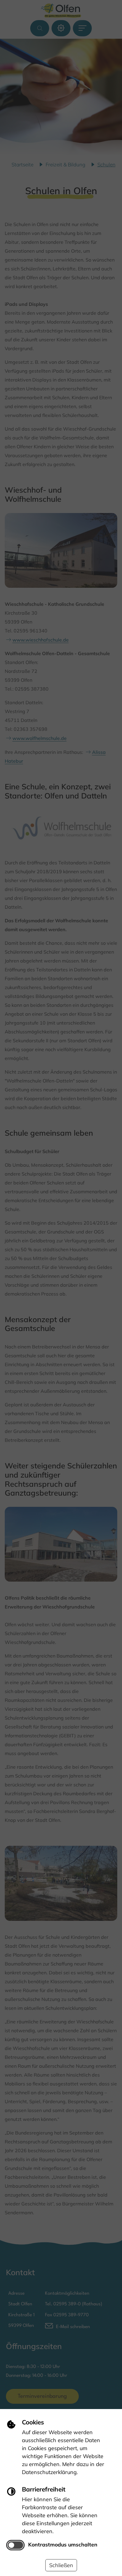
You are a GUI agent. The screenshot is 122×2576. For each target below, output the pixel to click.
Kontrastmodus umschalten (63, 2544)
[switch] (15, 2545)
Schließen (61, 2565)
